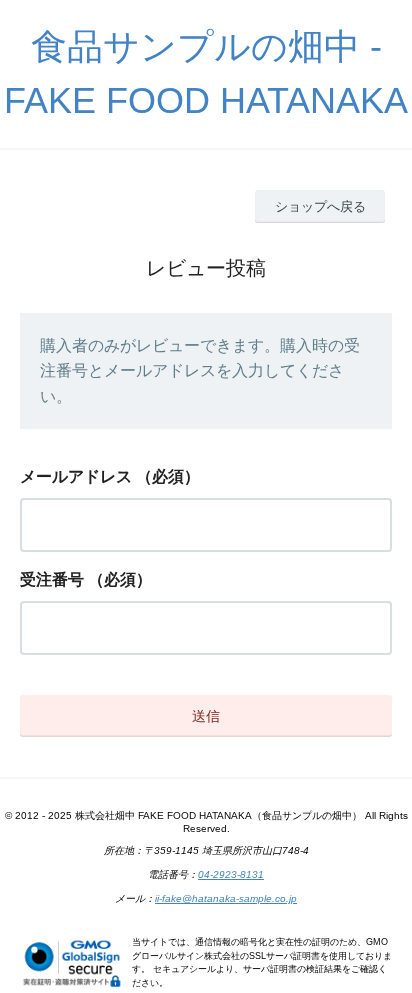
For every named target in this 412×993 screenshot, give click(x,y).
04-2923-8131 (231, 874)
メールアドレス (76, 476)
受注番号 (52, 579)
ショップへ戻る (320, 206)
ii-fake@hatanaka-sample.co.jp (226, 898)
